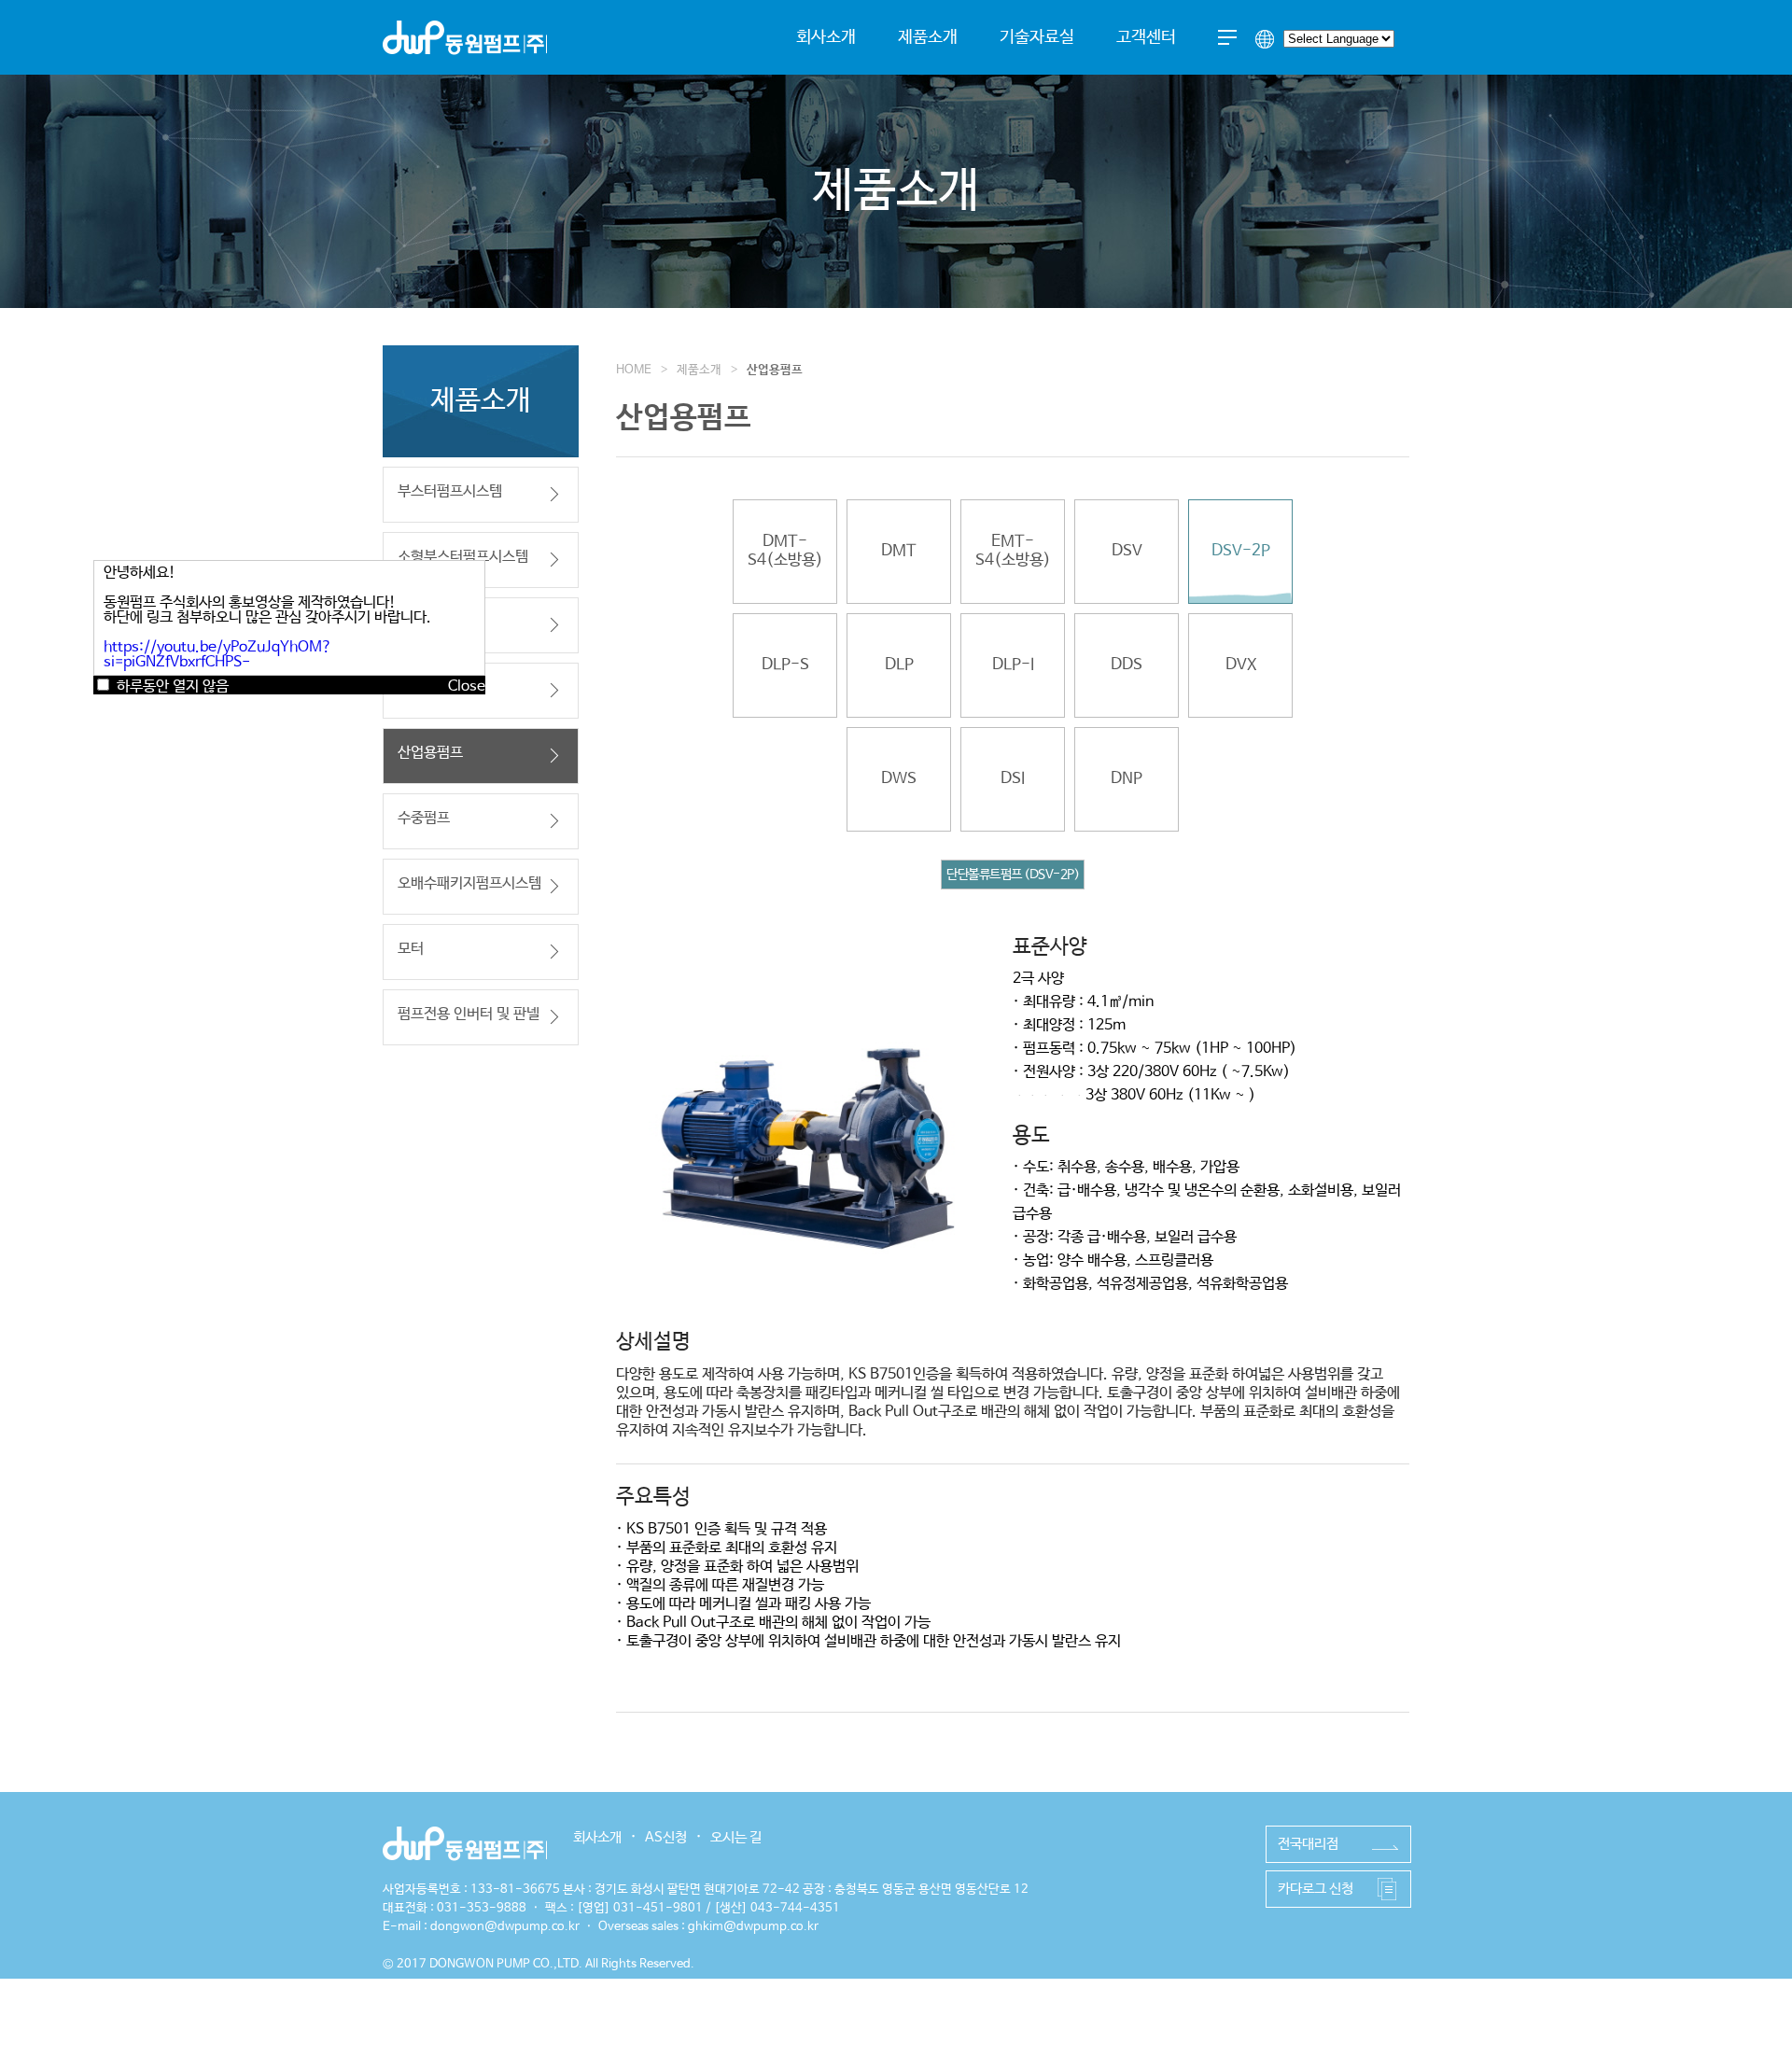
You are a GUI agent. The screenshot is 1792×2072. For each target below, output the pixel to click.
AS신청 (666, 1837)
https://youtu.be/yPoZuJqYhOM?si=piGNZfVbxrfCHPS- (218, 655)
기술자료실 (1037, 37)
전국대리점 (1308, 1844)
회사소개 (826, 37)
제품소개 (928, 37)
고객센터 (1146, 37)
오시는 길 (736, 1837)
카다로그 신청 (1316, 1889)
